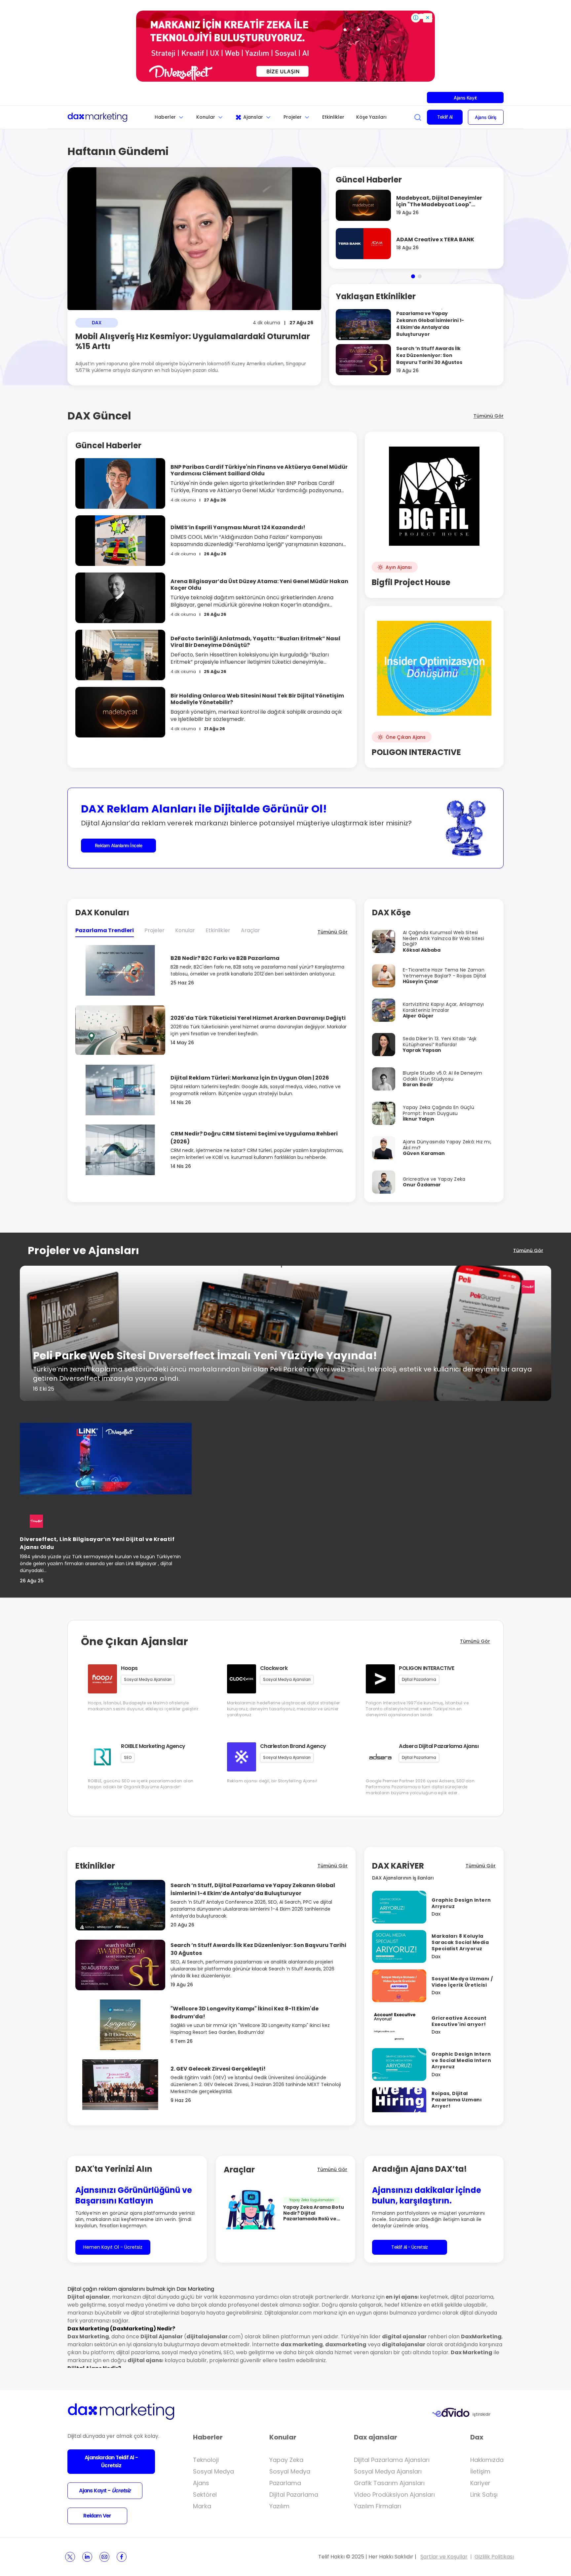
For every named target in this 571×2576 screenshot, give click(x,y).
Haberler (165, 117)
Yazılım (279, 2506)
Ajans (201, 2483)
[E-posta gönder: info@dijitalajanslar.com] (104, 2557)
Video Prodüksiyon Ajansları (394, 2495)
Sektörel (205, 2495)
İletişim (480, 2471)
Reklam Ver (97, 2516)
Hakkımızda (487, 2460)
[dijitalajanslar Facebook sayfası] (122, 2557)
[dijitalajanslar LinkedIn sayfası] (87, 2557)
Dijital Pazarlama (294, 2495)
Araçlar (250, 930)
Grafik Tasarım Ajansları (389, 2483)
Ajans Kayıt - (105, 2491)
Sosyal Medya (213, 2471)
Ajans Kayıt (465, 98)
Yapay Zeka (286, 2460)
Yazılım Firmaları (378, 2506)
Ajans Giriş (486, 117)
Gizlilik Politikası (494, 2557)
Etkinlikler (333, 117)
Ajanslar (253, 117)
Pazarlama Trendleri (105, 930)
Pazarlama (285, 2483)
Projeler (293, 117)
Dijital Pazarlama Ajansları (392, 2460)
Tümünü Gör (489, 416)
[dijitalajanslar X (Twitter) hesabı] (70, 2557)
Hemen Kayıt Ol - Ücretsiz (113, 2247)
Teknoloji (206, 2460)
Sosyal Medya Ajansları (388, 2471)
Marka (202, 2506)
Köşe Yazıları (371, 117)
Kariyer (480, 2483)
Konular (206, 117)
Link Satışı (484, 2495)
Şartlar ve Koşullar (444, 2557)
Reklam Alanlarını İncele (119, 845)
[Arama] (418, 117)
